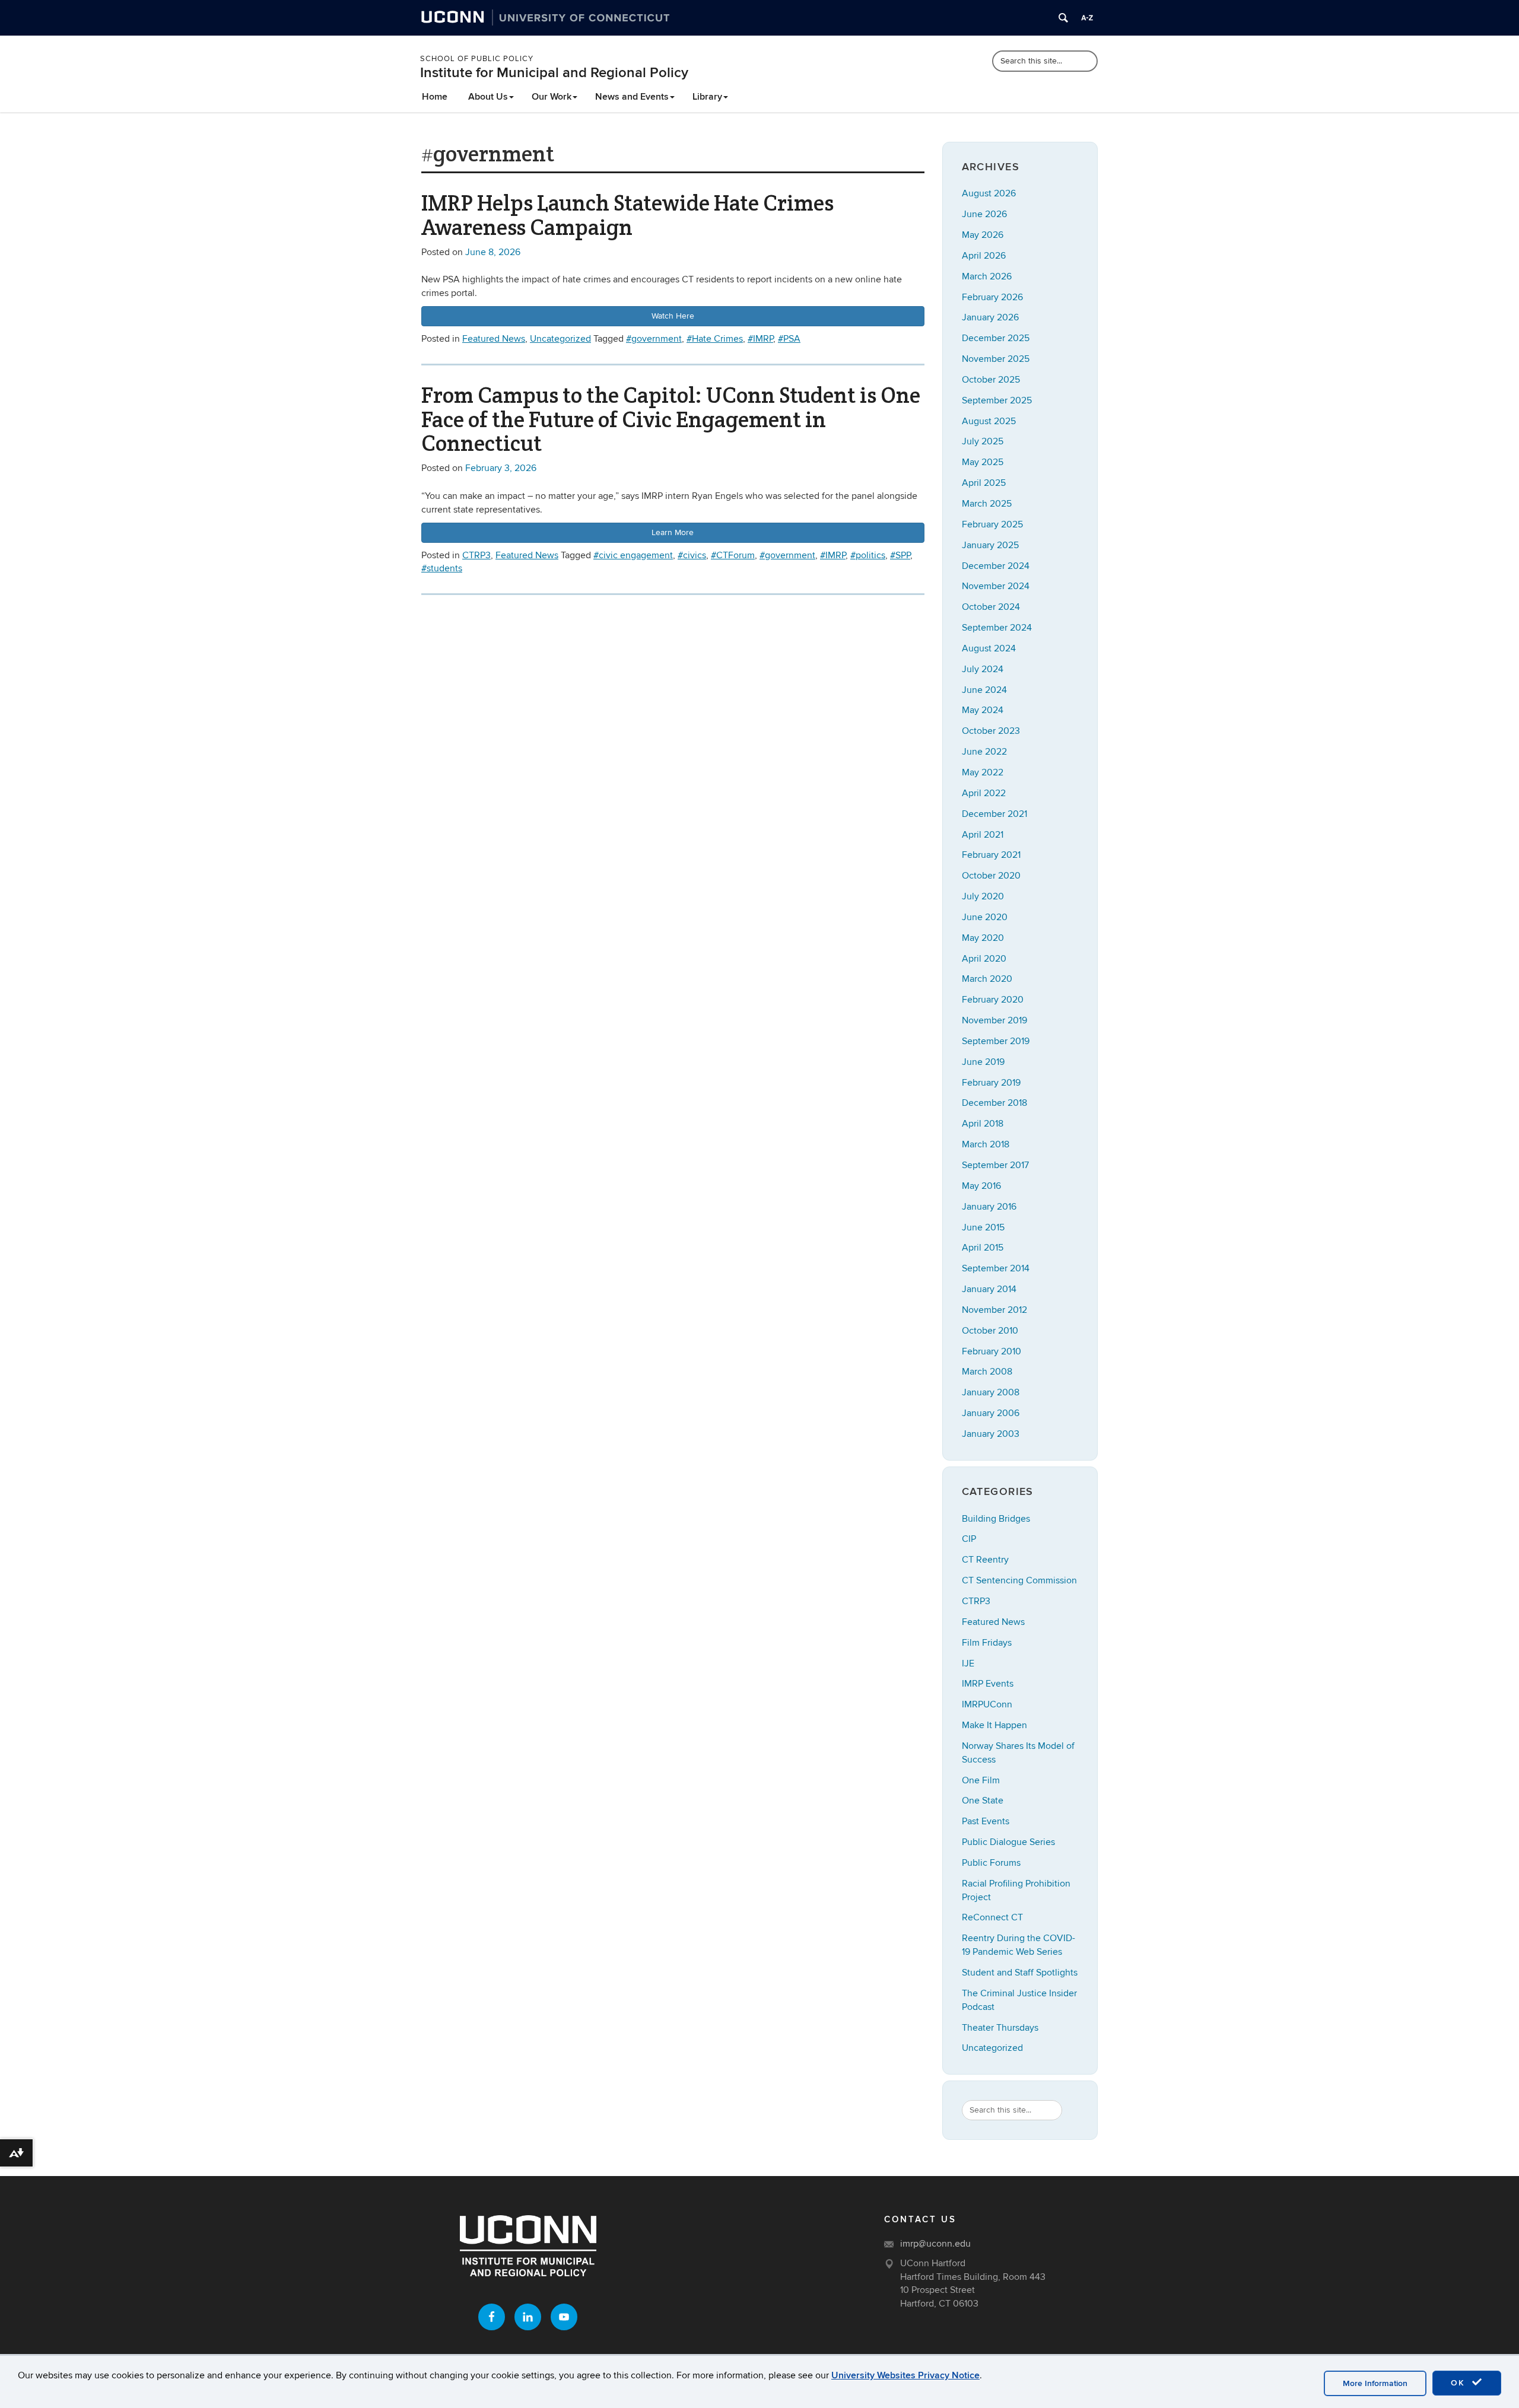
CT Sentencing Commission (1019, 1580)
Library (707, 97)
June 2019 (983, 1062)
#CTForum (733, 555)
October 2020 (991, 876)
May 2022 (983, 772)
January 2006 (991, 1413)
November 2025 (996, 359)
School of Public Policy (477, 59)
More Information (1375, 2383)
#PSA (789, 339)
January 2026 (990, 317)
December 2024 (996, 566)
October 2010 (990, 1331)
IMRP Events (988, 1684)
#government (654, 339)
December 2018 (994, 1103)
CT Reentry (985, 1560)
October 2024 (991, 607)
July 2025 (983, 441)
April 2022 (984, 793)
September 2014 (996, 1268)
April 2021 (983, 835)
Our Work (552, 97)
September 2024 (997, 628)
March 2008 (987, 1372)
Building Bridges (996, 1519)
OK (1460, 2383)
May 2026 (983, 235)
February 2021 (991, 855)
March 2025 (987, 504)
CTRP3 (476, 555)
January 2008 (991, 1392)
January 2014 (989, 1289)
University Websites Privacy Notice (905, 2375)
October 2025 (991, 380)
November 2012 (994, 1310)
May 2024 (983, 710)
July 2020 (983, 896)
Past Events (986, 1821)
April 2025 (984, 483)
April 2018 (983, 1124)
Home (435, 97)
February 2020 (993, 1000)
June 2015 (983, 1227)
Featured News (494, 339)
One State (983, 1801)
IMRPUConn (987, 1704)
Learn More (673, 532)
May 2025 (983, 462)
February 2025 (992, 524)
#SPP (900, 555)
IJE (968, 1663)
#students (442, 568)
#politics (868, 555)
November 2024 (996, 586)
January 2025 (990, 545)
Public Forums (991, 1863)
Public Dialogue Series (1008, 1842)
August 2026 (989, 193)
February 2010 (992, 1351)
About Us (488, 97)
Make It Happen (994, 1725)
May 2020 (983, 938)
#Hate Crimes (715, 339)
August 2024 (989, 648)
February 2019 (991, 1083)
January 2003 (991, 1434)
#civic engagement (633, 555)
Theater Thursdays (1000, 2028)
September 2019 (996, 1041)
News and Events (632, 97)
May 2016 (981, 1186)
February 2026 (992, 297)
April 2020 (984, 959)
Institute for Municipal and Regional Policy (554, 73)
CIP (969, 1539)
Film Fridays (987, 1643)
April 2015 (983, 1248)
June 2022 (984, 752)
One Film (981, 1780)
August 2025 (989, 421)
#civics (692, 555)
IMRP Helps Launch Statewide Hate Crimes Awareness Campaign (627, 215)
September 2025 (997, 400)
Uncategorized (560, 339)
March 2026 (987, 276)
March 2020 (987, 979)
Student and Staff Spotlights (1020, 1973)
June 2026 (984, 214)
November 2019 (994, 1020)
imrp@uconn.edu (935, 2244)
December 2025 (996, 338)
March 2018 (986, 1144)
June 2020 (985, 917)
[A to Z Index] (1087, 18)
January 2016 (989, 1207)
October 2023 (991, 731)
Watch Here (673, 316)
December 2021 (994, 814)
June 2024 (984, 690)
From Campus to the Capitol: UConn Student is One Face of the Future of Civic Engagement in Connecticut (671, 419)
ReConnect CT (992, 1917)
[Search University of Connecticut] (1063, 18)
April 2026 (984, 256)
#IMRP (760, 339)
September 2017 (995, 1165)
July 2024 (983, 669)
